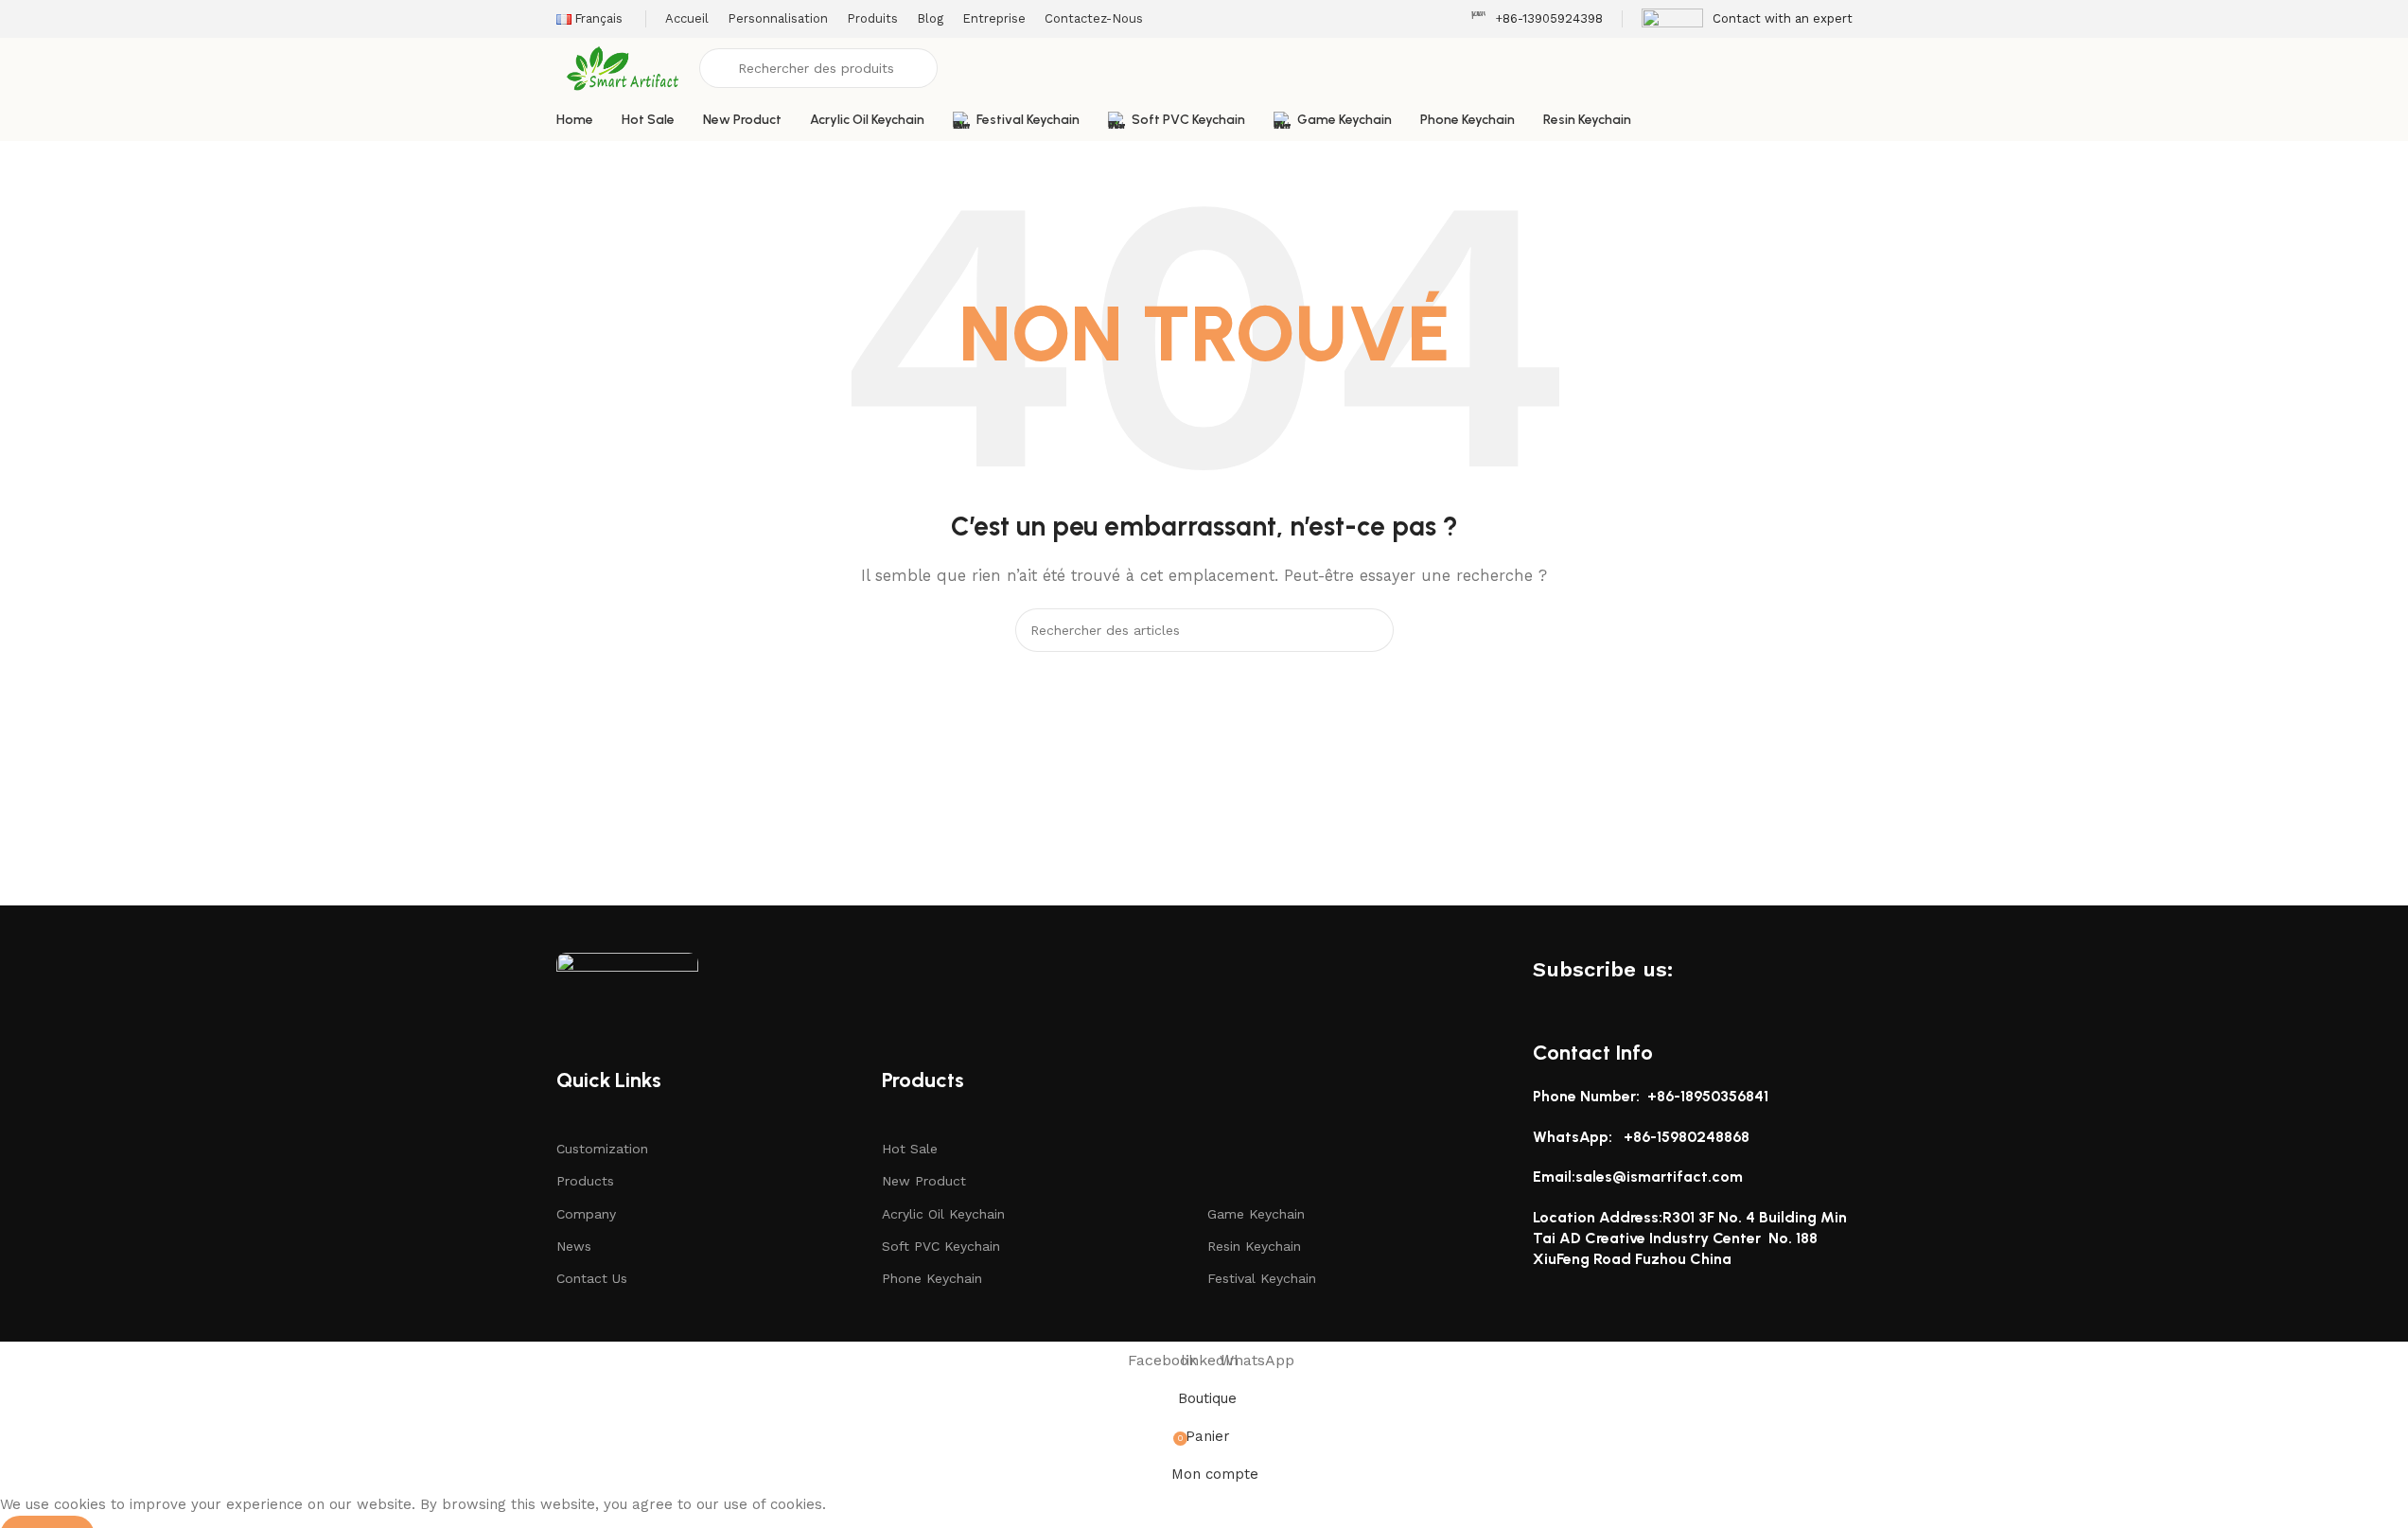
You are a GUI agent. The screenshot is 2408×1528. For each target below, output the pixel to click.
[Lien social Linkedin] (1727, 969)
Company (586, 1214)
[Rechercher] (1372, 630)
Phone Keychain (932, 1278)
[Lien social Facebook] (1693, 969)
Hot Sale (910, 1149)
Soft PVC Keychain (941, 1246)
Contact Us (592, 1278)
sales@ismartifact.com (1659, 1177)
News (574, 1246)
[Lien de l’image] (627, 979)
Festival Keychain (1262, 1278)
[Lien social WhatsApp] (1761, 969)
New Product (924, 1181)
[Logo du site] (624, 67)
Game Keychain (1256, 1214)
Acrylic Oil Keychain (943, 1214)
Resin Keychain (1254, 1246)
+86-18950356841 (1708, 1096)
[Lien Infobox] (1537, 19)
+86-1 (1643, 1137)
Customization (602, 1149)
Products (585, 1181)
